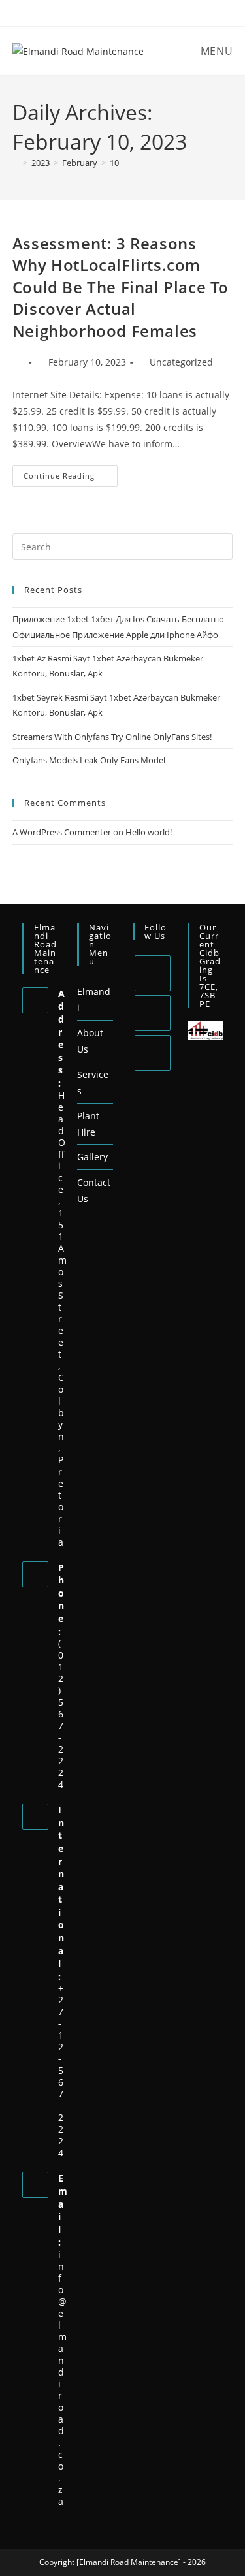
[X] (153, 973)
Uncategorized (181, 362)
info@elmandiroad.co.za (62, 2378)
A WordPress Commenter (62, 832)
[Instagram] (153, 1053)
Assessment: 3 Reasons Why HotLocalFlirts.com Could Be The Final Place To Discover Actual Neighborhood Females (121, 287)
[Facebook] (153, 1013)
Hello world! (149, 832)
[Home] (16, 163)
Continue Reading (71, 473)
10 (114, 163)
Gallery (92, 1157)
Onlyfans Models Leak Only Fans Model (89, 760)
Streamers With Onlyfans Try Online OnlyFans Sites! (112, 737)
